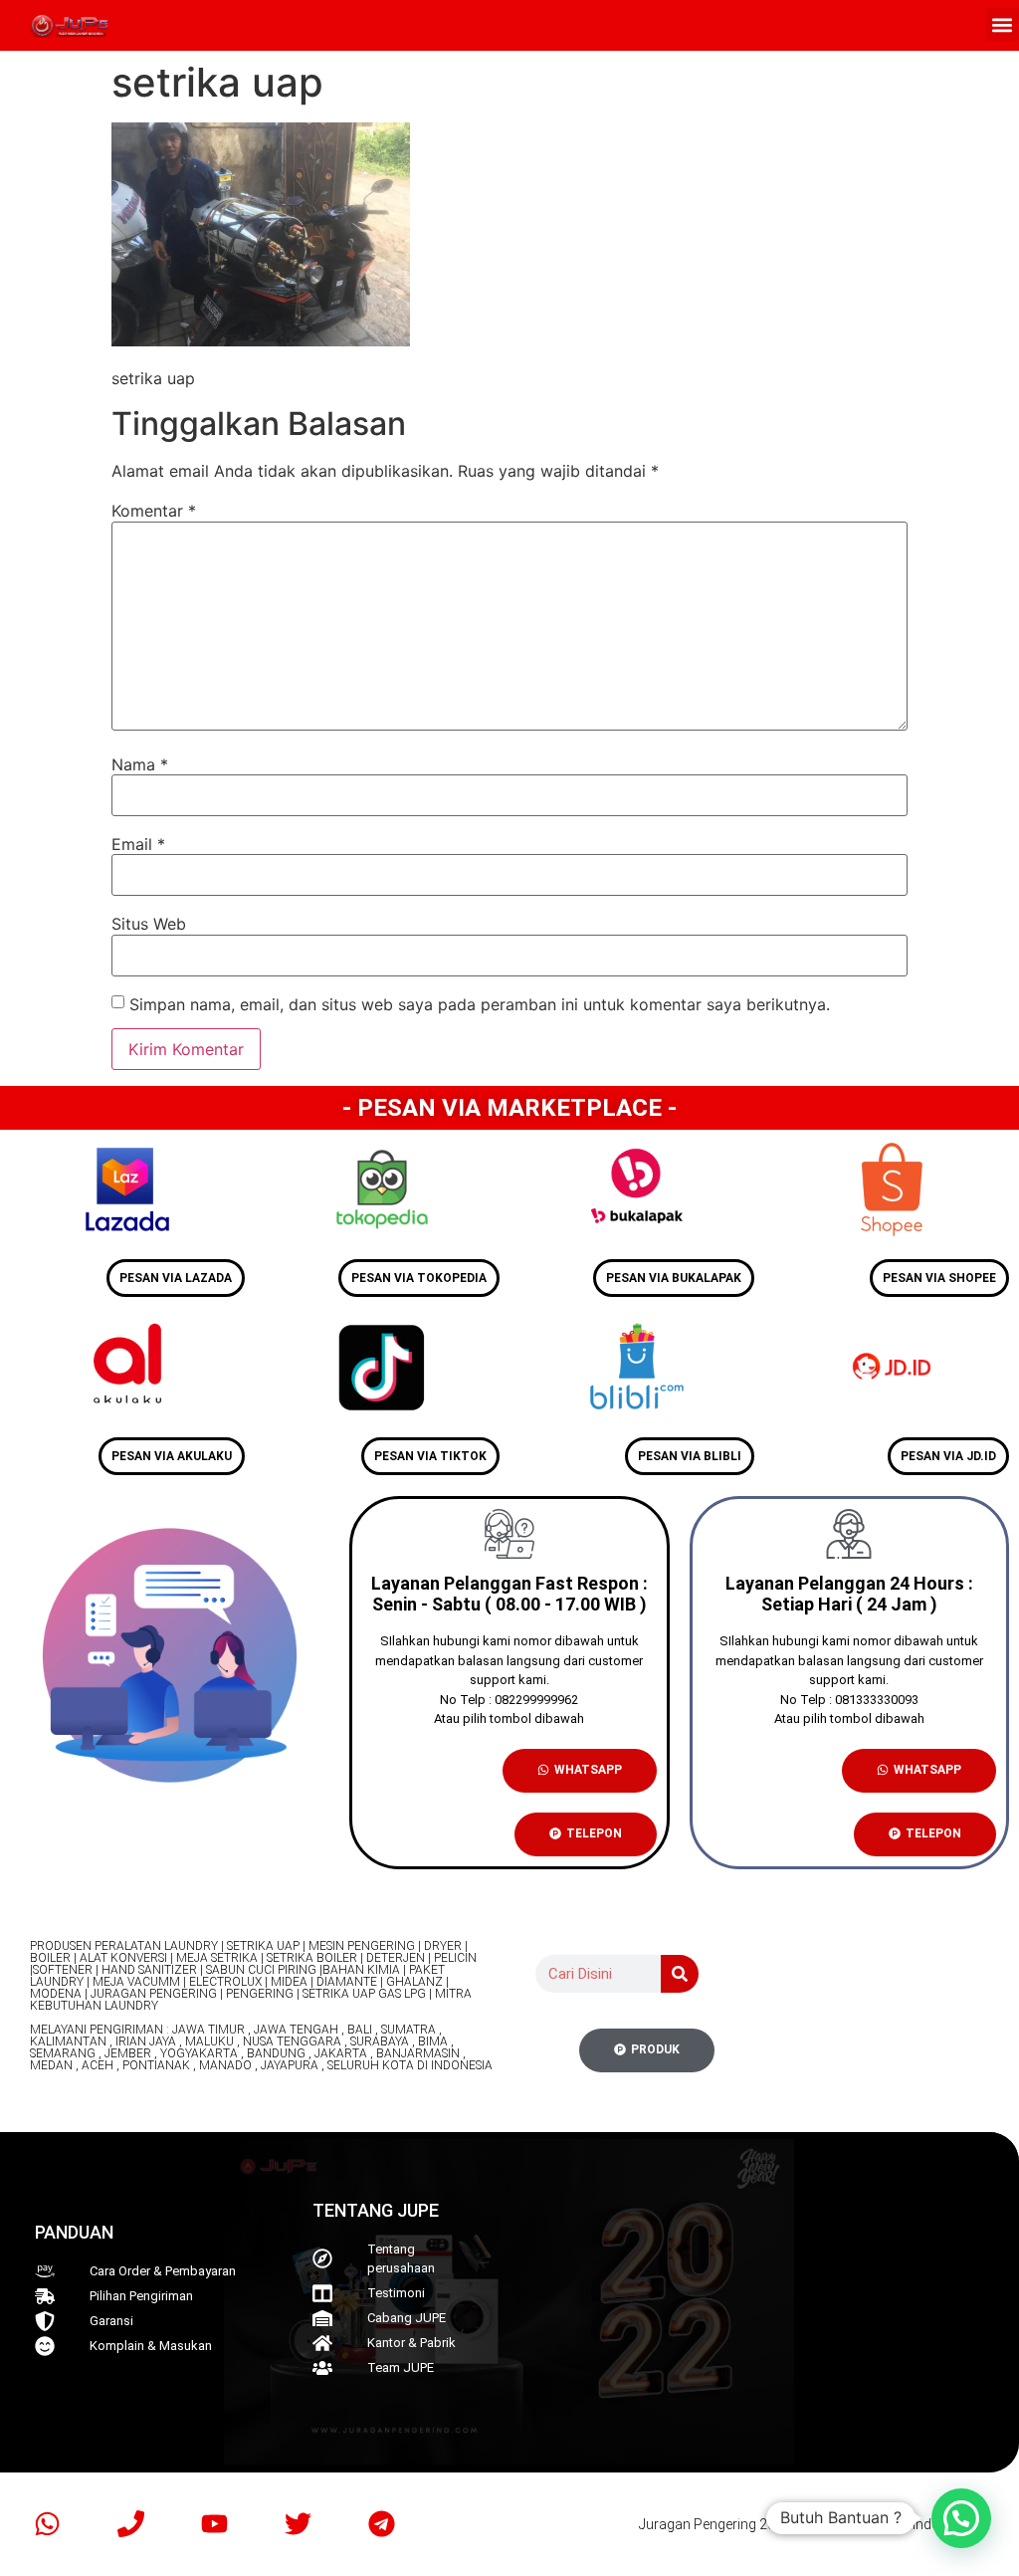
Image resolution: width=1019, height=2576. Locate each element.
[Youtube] (214, 2524)
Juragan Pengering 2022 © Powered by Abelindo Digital (810, 2524)
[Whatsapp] (47, 2524)
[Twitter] (298, 2524)
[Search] (680, 1974)
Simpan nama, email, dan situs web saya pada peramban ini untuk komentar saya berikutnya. (480, 1004)
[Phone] (130, 2524)
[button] (1003, 24)
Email (138, 844)
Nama (140, 764)
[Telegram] (381, 2524)
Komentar (154, 511)
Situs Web (149, 924)
